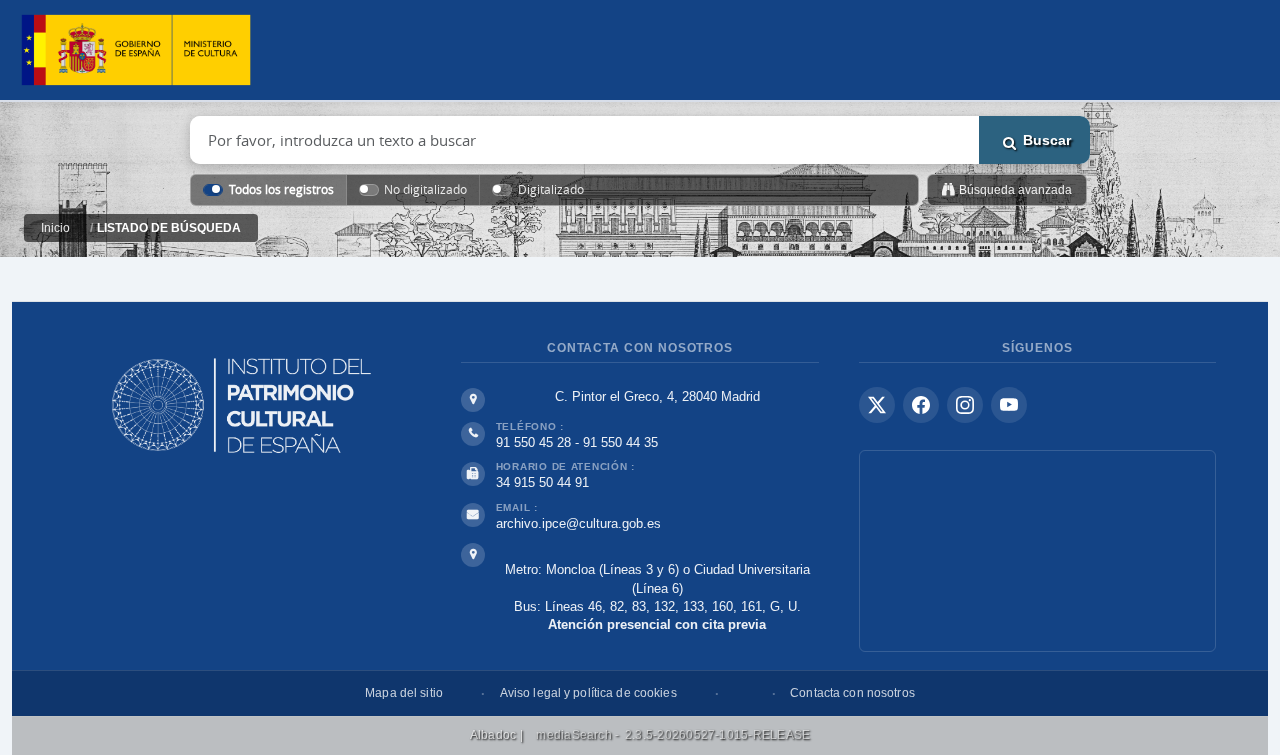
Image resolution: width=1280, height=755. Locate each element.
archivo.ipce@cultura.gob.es (578, 523)
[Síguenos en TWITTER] (877, 405)
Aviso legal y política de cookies (588, 693)
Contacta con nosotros (852, 693)
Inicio (55, 228)
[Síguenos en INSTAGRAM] (965, 405)
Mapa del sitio (404, 693)
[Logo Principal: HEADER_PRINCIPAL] (136, 50)
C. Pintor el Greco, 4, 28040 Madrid (657, 396)
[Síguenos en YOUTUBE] (1009, 405)
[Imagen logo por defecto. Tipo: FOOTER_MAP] (1037, 551)
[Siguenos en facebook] (921, 405)
